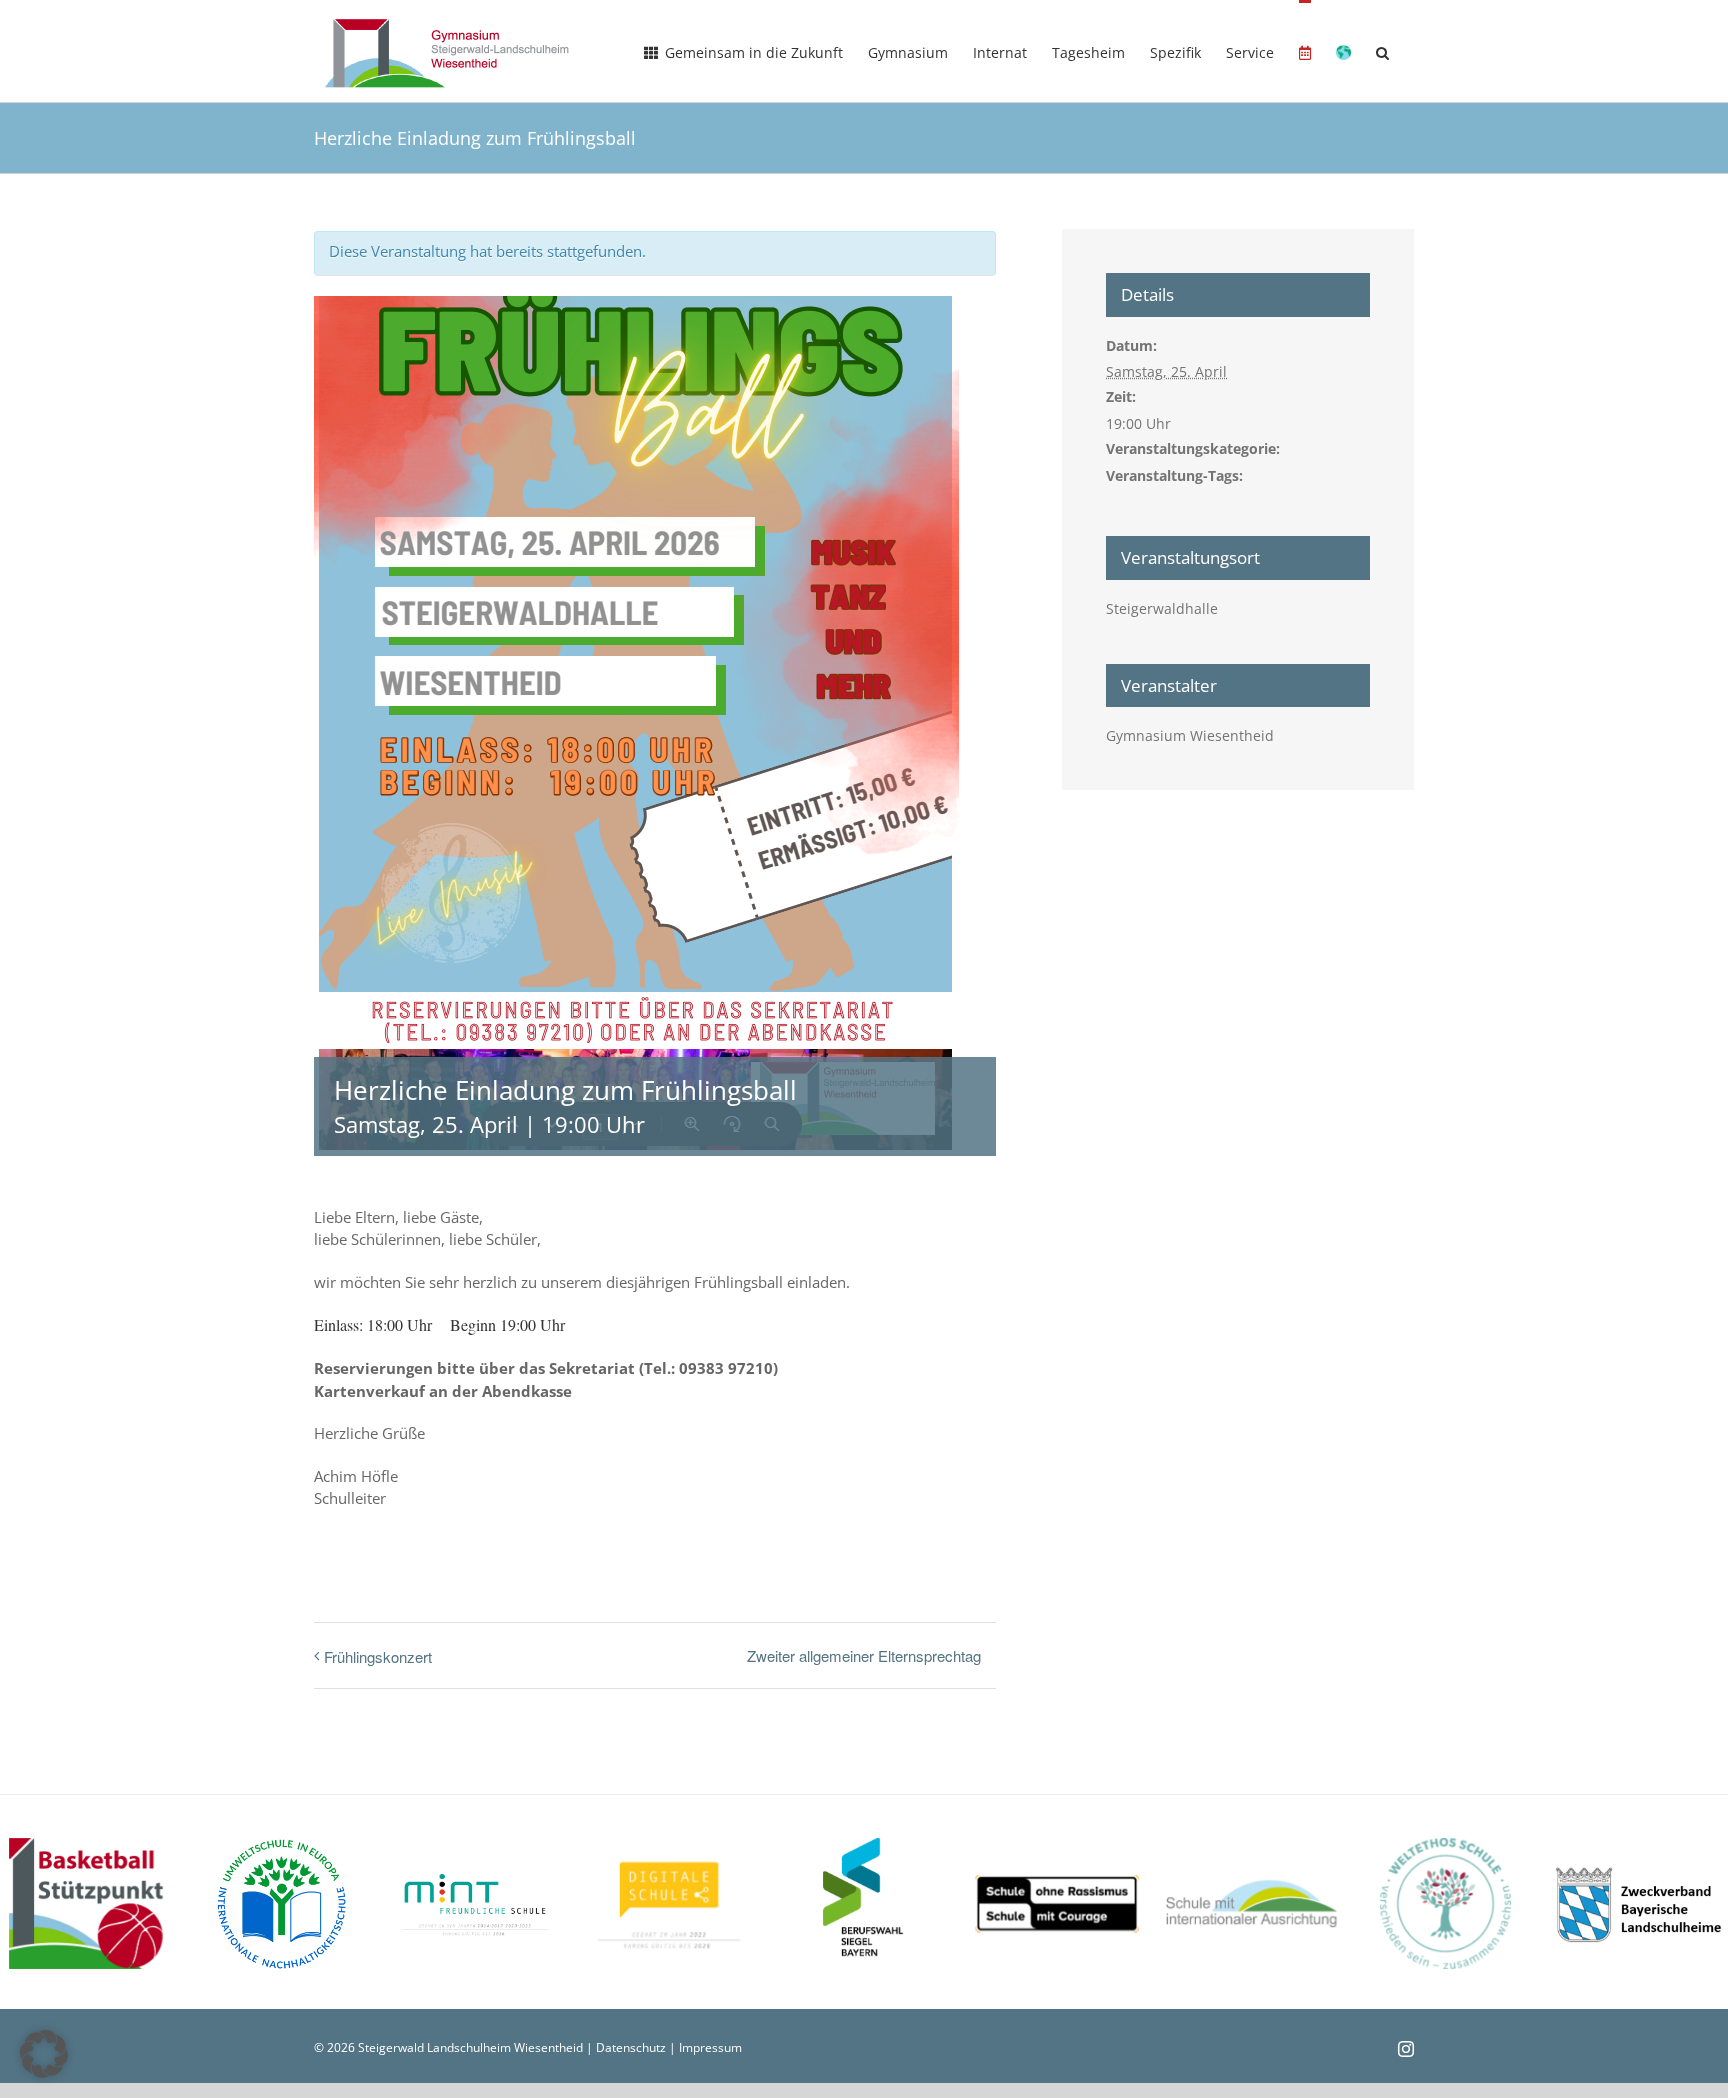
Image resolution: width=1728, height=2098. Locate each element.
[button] (1382, 51)
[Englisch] (1343, 51)
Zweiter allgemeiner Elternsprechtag (864, 1655)
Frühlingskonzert (378, 1656)
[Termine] (1305, 51)
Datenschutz (631, 2047)
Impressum (710, 2047)
